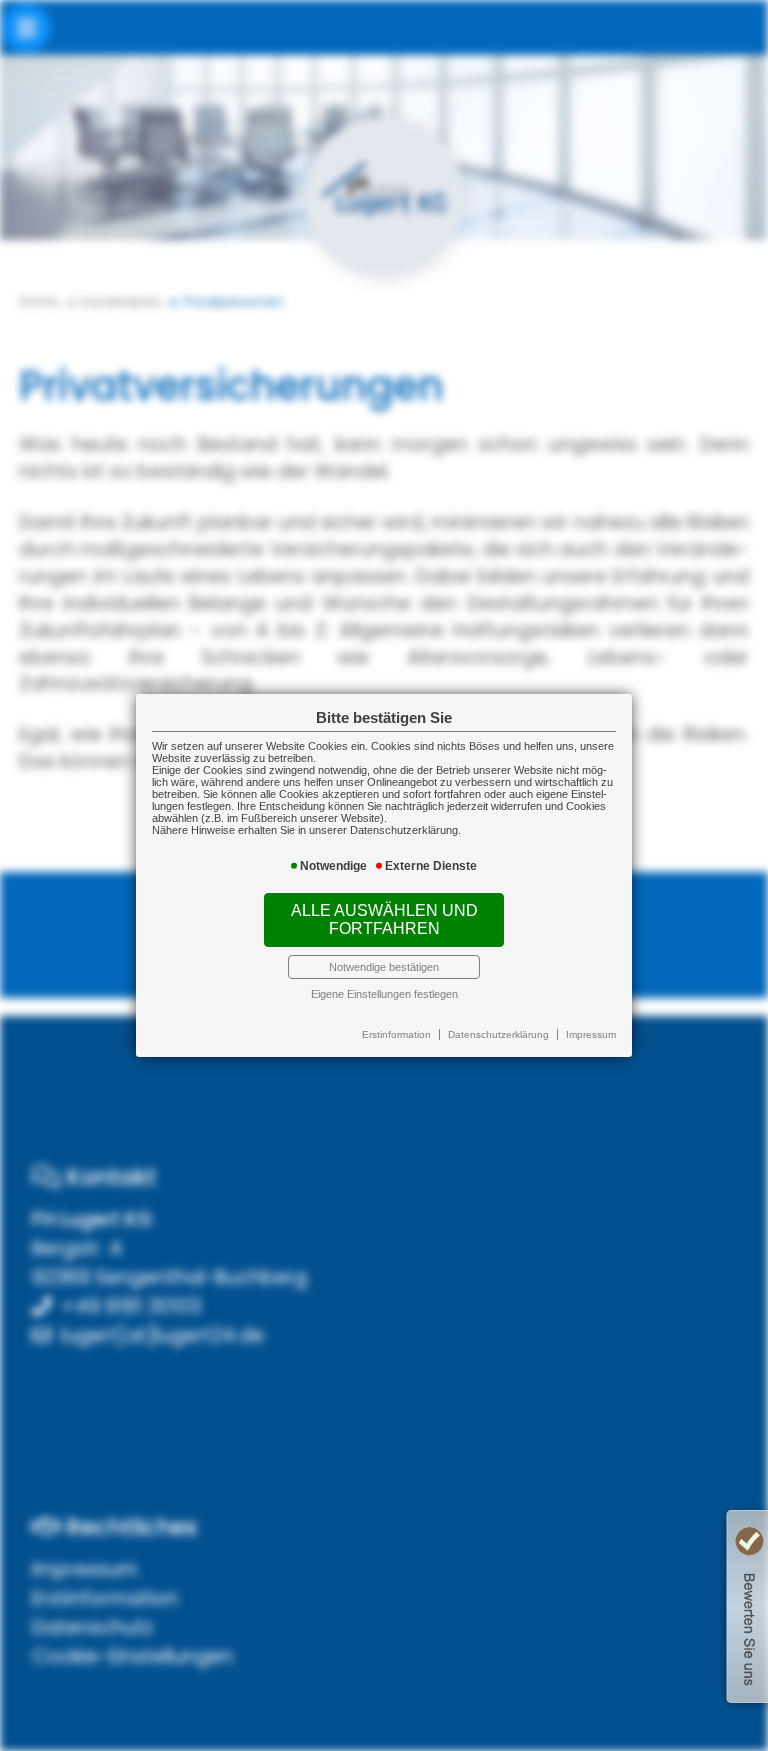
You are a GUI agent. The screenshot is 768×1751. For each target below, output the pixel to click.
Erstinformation (396, 1034)
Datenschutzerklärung (498, 1034)
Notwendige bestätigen (384, 967)
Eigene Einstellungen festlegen (384, 994)
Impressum (591, 1034)
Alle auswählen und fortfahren (384, 919)
